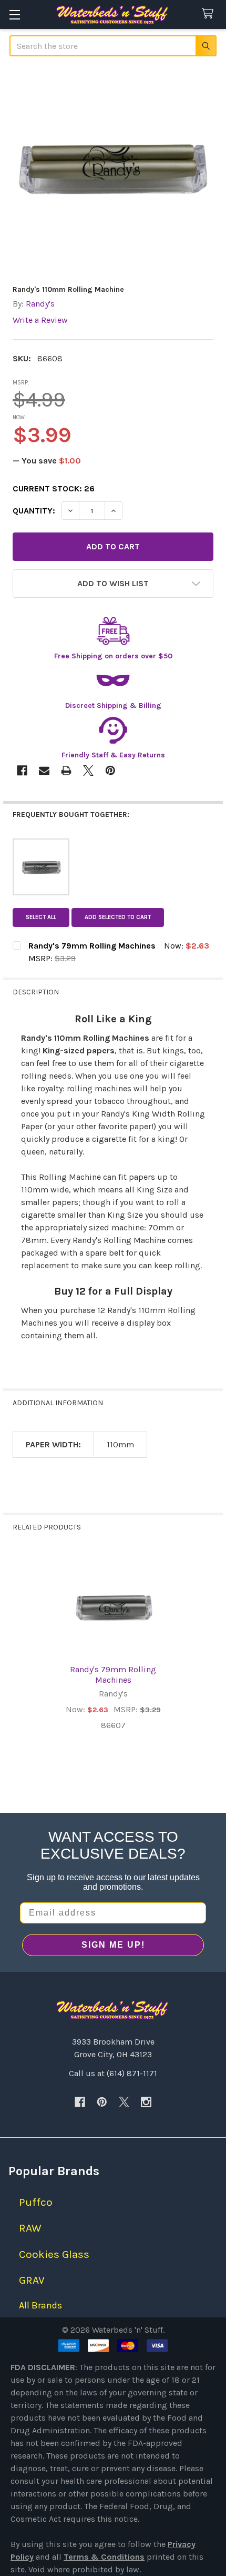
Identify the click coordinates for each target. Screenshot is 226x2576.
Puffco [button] (36, 2202)
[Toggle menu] (14, 14)
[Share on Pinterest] (110, 771)
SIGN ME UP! (113, 1945)
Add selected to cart (118, 917)
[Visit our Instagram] (146, 2102)
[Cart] (210, 14)
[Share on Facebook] (22, 771)
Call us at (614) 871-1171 (113, 2073)
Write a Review (40, 320)
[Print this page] (66, 771)
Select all (41, 917)
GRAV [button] (32, 2280)
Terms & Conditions (104, 2557)
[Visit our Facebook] (80, 2102)
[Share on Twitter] (88, 771)
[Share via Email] (44, 771)
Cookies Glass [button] (54, 2254)
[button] (113, 584)
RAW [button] (30, 2228)
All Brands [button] (40, 2305)
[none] (113, 172)
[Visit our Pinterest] (102, 2102)
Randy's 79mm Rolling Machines (113, 1675)
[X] (124, 2102)
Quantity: (34, 511)
